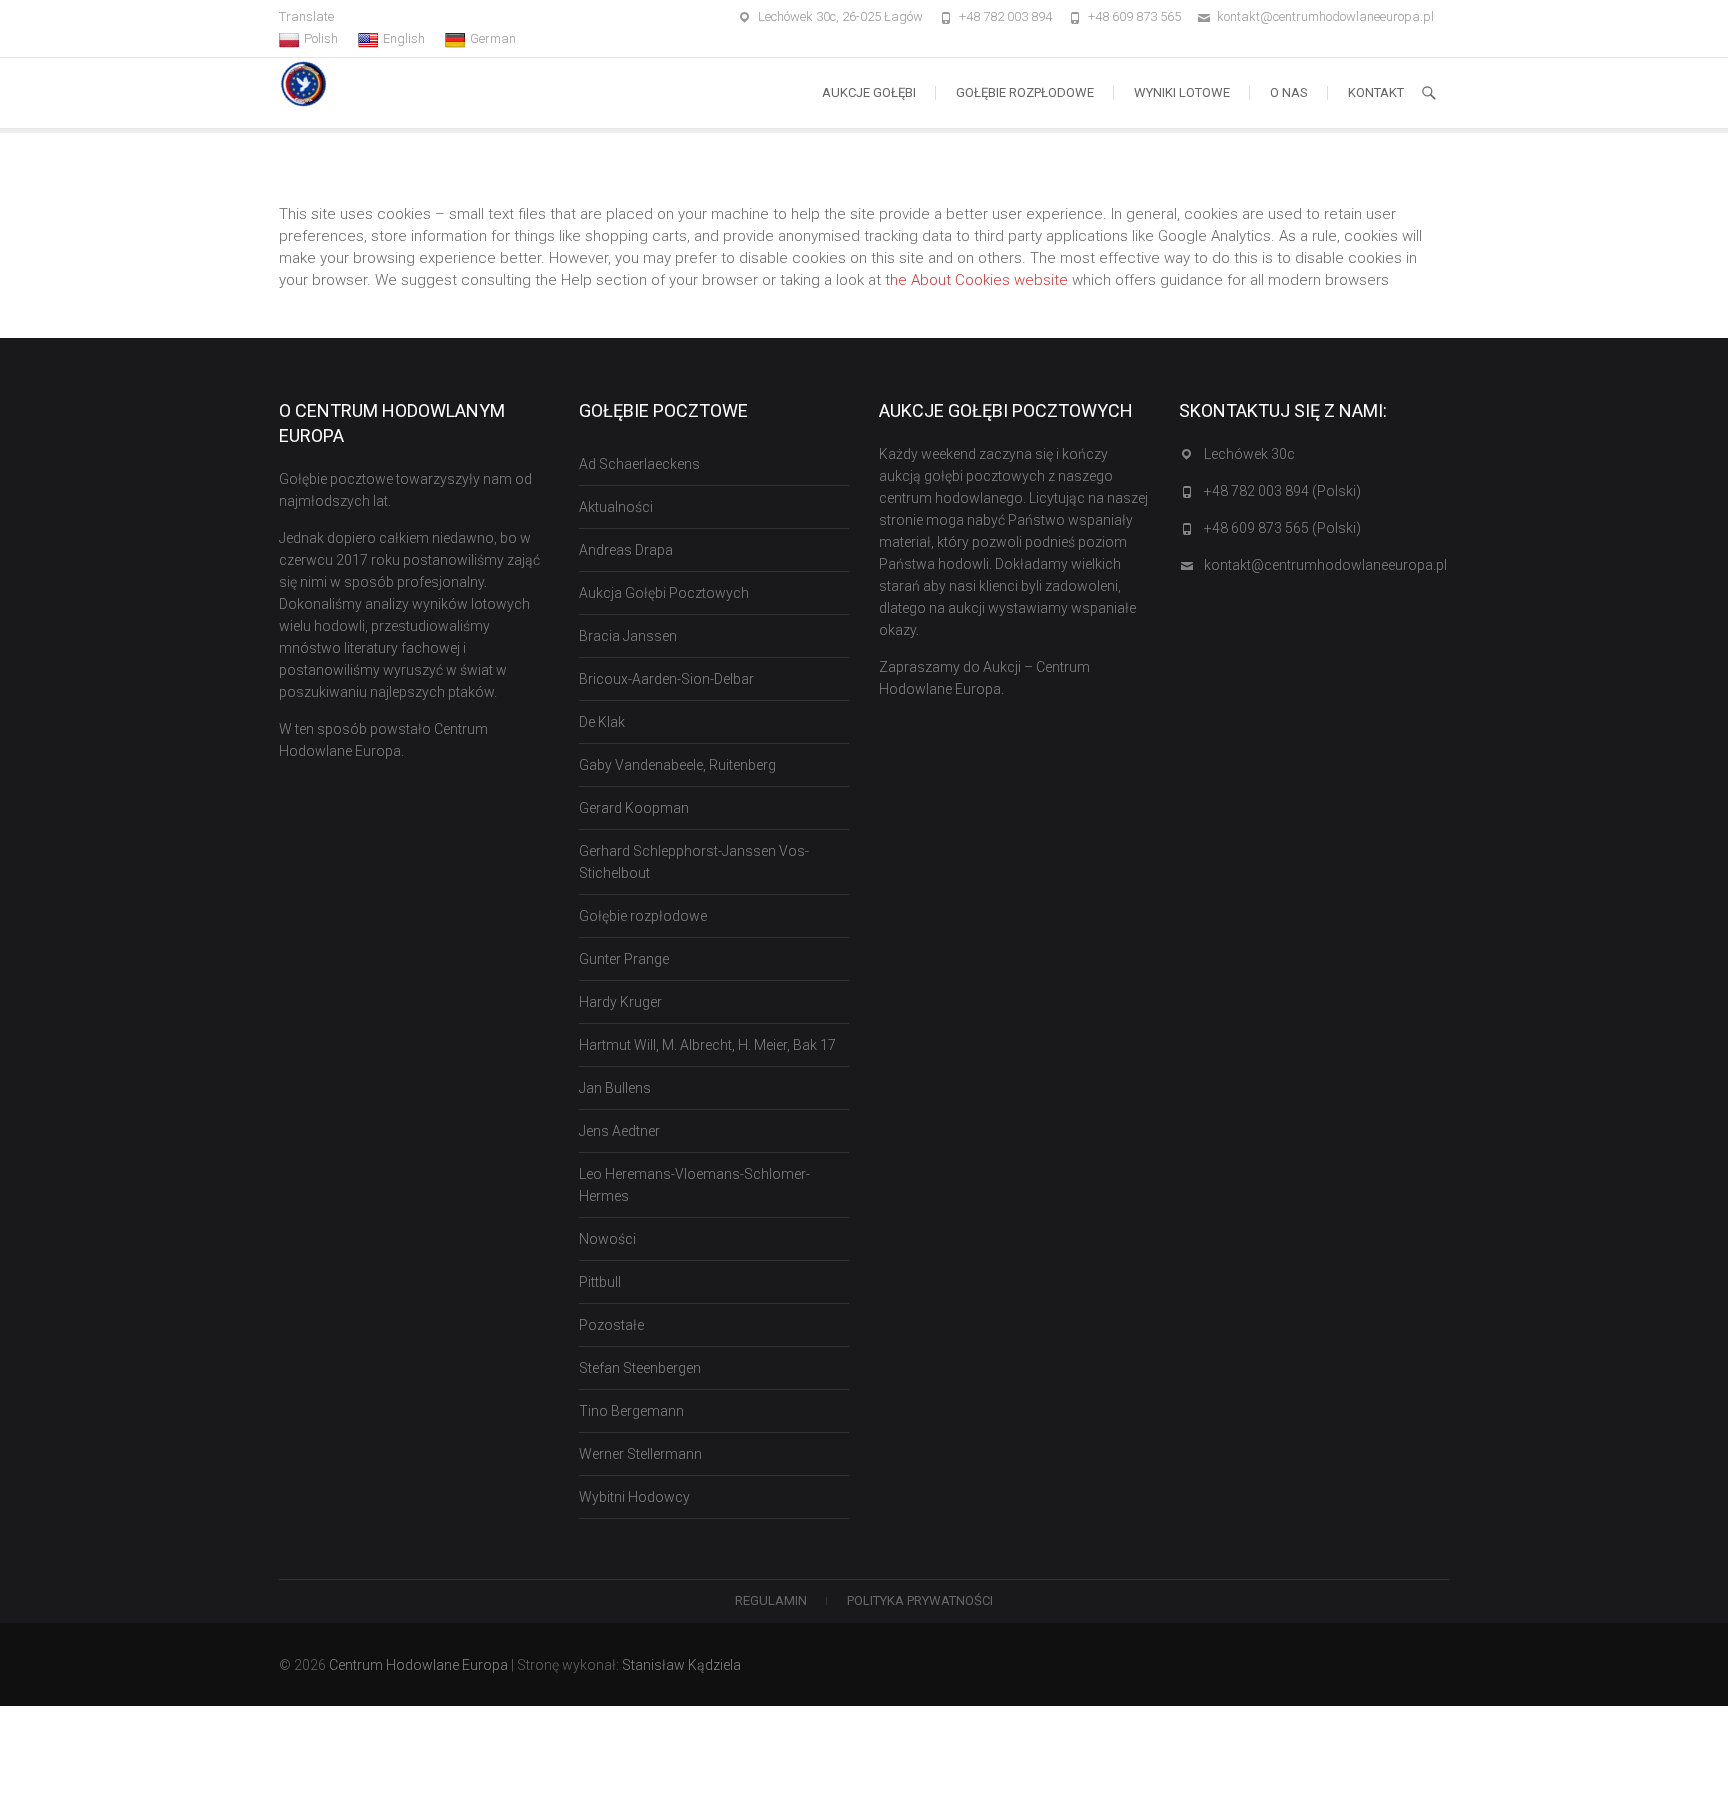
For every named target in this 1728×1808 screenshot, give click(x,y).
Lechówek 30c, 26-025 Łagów (840, 16)
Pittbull (600, 1282)
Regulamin (771, 1600)
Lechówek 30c (1249, 454)
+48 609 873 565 (1134, 16)
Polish (321, 38)
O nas (1289, 92)
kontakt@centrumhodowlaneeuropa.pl (1325, 16)
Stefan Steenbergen (640, 1368)
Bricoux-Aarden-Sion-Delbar (666, 679)
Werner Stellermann (640, 1454)
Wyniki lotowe (1182, 92)
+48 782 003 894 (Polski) (1282, 491)
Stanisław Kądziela (681, 1665)
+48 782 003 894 (1005, 16)
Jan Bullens (615, 1088)
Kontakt (1376, 92)
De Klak (602, 722)
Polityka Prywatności (920, 1600)
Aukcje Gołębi (869, 92)
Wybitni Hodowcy (634, 1497)
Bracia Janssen (628, 636)
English (404, 38)
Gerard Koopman (634, 808)
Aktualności (616, 507)
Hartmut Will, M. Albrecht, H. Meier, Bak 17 (707, 1045)
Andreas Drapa (626, 550)
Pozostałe (611, 1325)
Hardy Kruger (620, 1002)
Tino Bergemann (631, 1411)
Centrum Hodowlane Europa (418, 1665)
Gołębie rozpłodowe (1025, 92)
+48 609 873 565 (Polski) (1282, 528)
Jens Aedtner (619, 1131)
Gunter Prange (624, 959)
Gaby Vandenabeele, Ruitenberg (677, 765)
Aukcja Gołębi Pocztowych (664, 593)
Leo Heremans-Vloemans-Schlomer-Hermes (694, 1185)
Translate (306, 16)
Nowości (607, 1239)
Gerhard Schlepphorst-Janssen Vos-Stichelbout (694, 862)
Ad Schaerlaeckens (639, 464)
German (493, 38)
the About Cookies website (976, 280)
